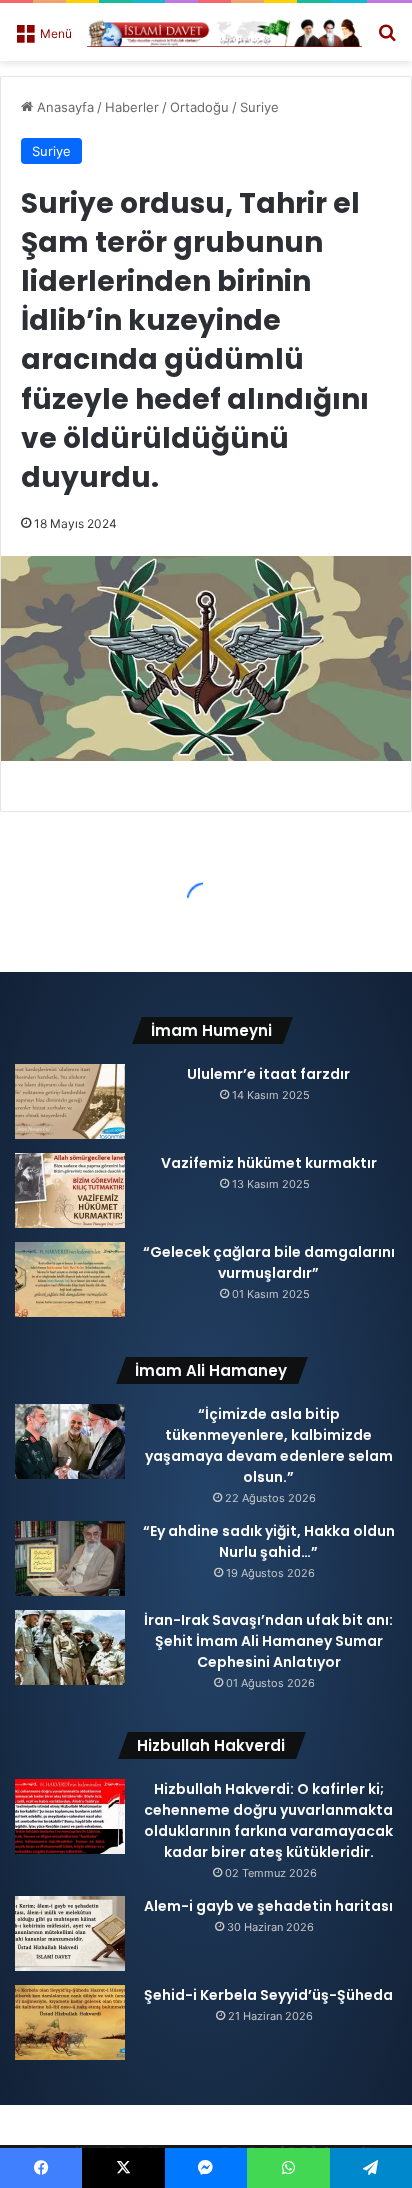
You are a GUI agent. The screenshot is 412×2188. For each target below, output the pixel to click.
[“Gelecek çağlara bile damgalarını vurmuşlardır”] (70, 1279)
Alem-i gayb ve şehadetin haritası (268, 1906)
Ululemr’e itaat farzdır (268, 1074)
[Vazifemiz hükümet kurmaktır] (70, 1190)
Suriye (259, 107)
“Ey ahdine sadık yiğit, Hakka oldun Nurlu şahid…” (269, 1541)
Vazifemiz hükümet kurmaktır (269, 1163)
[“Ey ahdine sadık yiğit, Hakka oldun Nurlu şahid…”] (70, 1558)
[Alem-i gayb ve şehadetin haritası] (70, 1933)
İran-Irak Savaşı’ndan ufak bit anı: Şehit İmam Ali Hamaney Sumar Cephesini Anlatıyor (268, 1641)
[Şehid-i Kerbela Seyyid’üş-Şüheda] (70, 2022)
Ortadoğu (199, 107)
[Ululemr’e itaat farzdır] (70, 1101)
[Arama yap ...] (387, 39)
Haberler (132, 107)
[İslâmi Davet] (224, 32)
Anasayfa (63, 107)
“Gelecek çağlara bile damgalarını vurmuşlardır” (269, 1262)
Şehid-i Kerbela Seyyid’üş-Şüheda (268, 1995)
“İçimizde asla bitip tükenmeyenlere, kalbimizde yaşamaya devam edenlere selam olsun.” (269, 1445)
